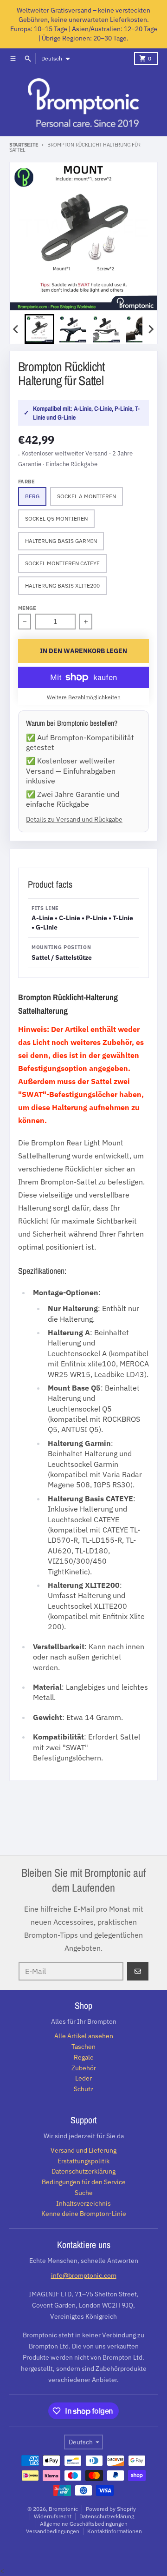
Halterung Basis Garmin (61, 541)
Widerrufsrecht (53, 2516)
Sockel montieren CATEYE (62, 563)
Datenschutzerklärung (107, 2516)
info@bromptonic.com (84, 2275)
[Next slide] (151, 329)
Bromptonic (63, 2509)
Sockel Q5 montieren (56, 519)
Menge (27, 608)
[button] (39, 329)
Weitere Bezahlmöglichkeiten (84, 697)
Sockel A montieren (87, 496)
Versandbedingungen (53, 2531)
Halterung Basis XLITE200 (62, 585)
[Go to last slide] (16, 329)
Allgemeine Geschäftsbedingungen (84, 2524)
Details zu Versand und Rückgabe (74, 819)
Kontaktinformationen (115, 2531)
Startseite (24, 145)
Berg (32, 496)
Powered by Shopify (111, 2509)
